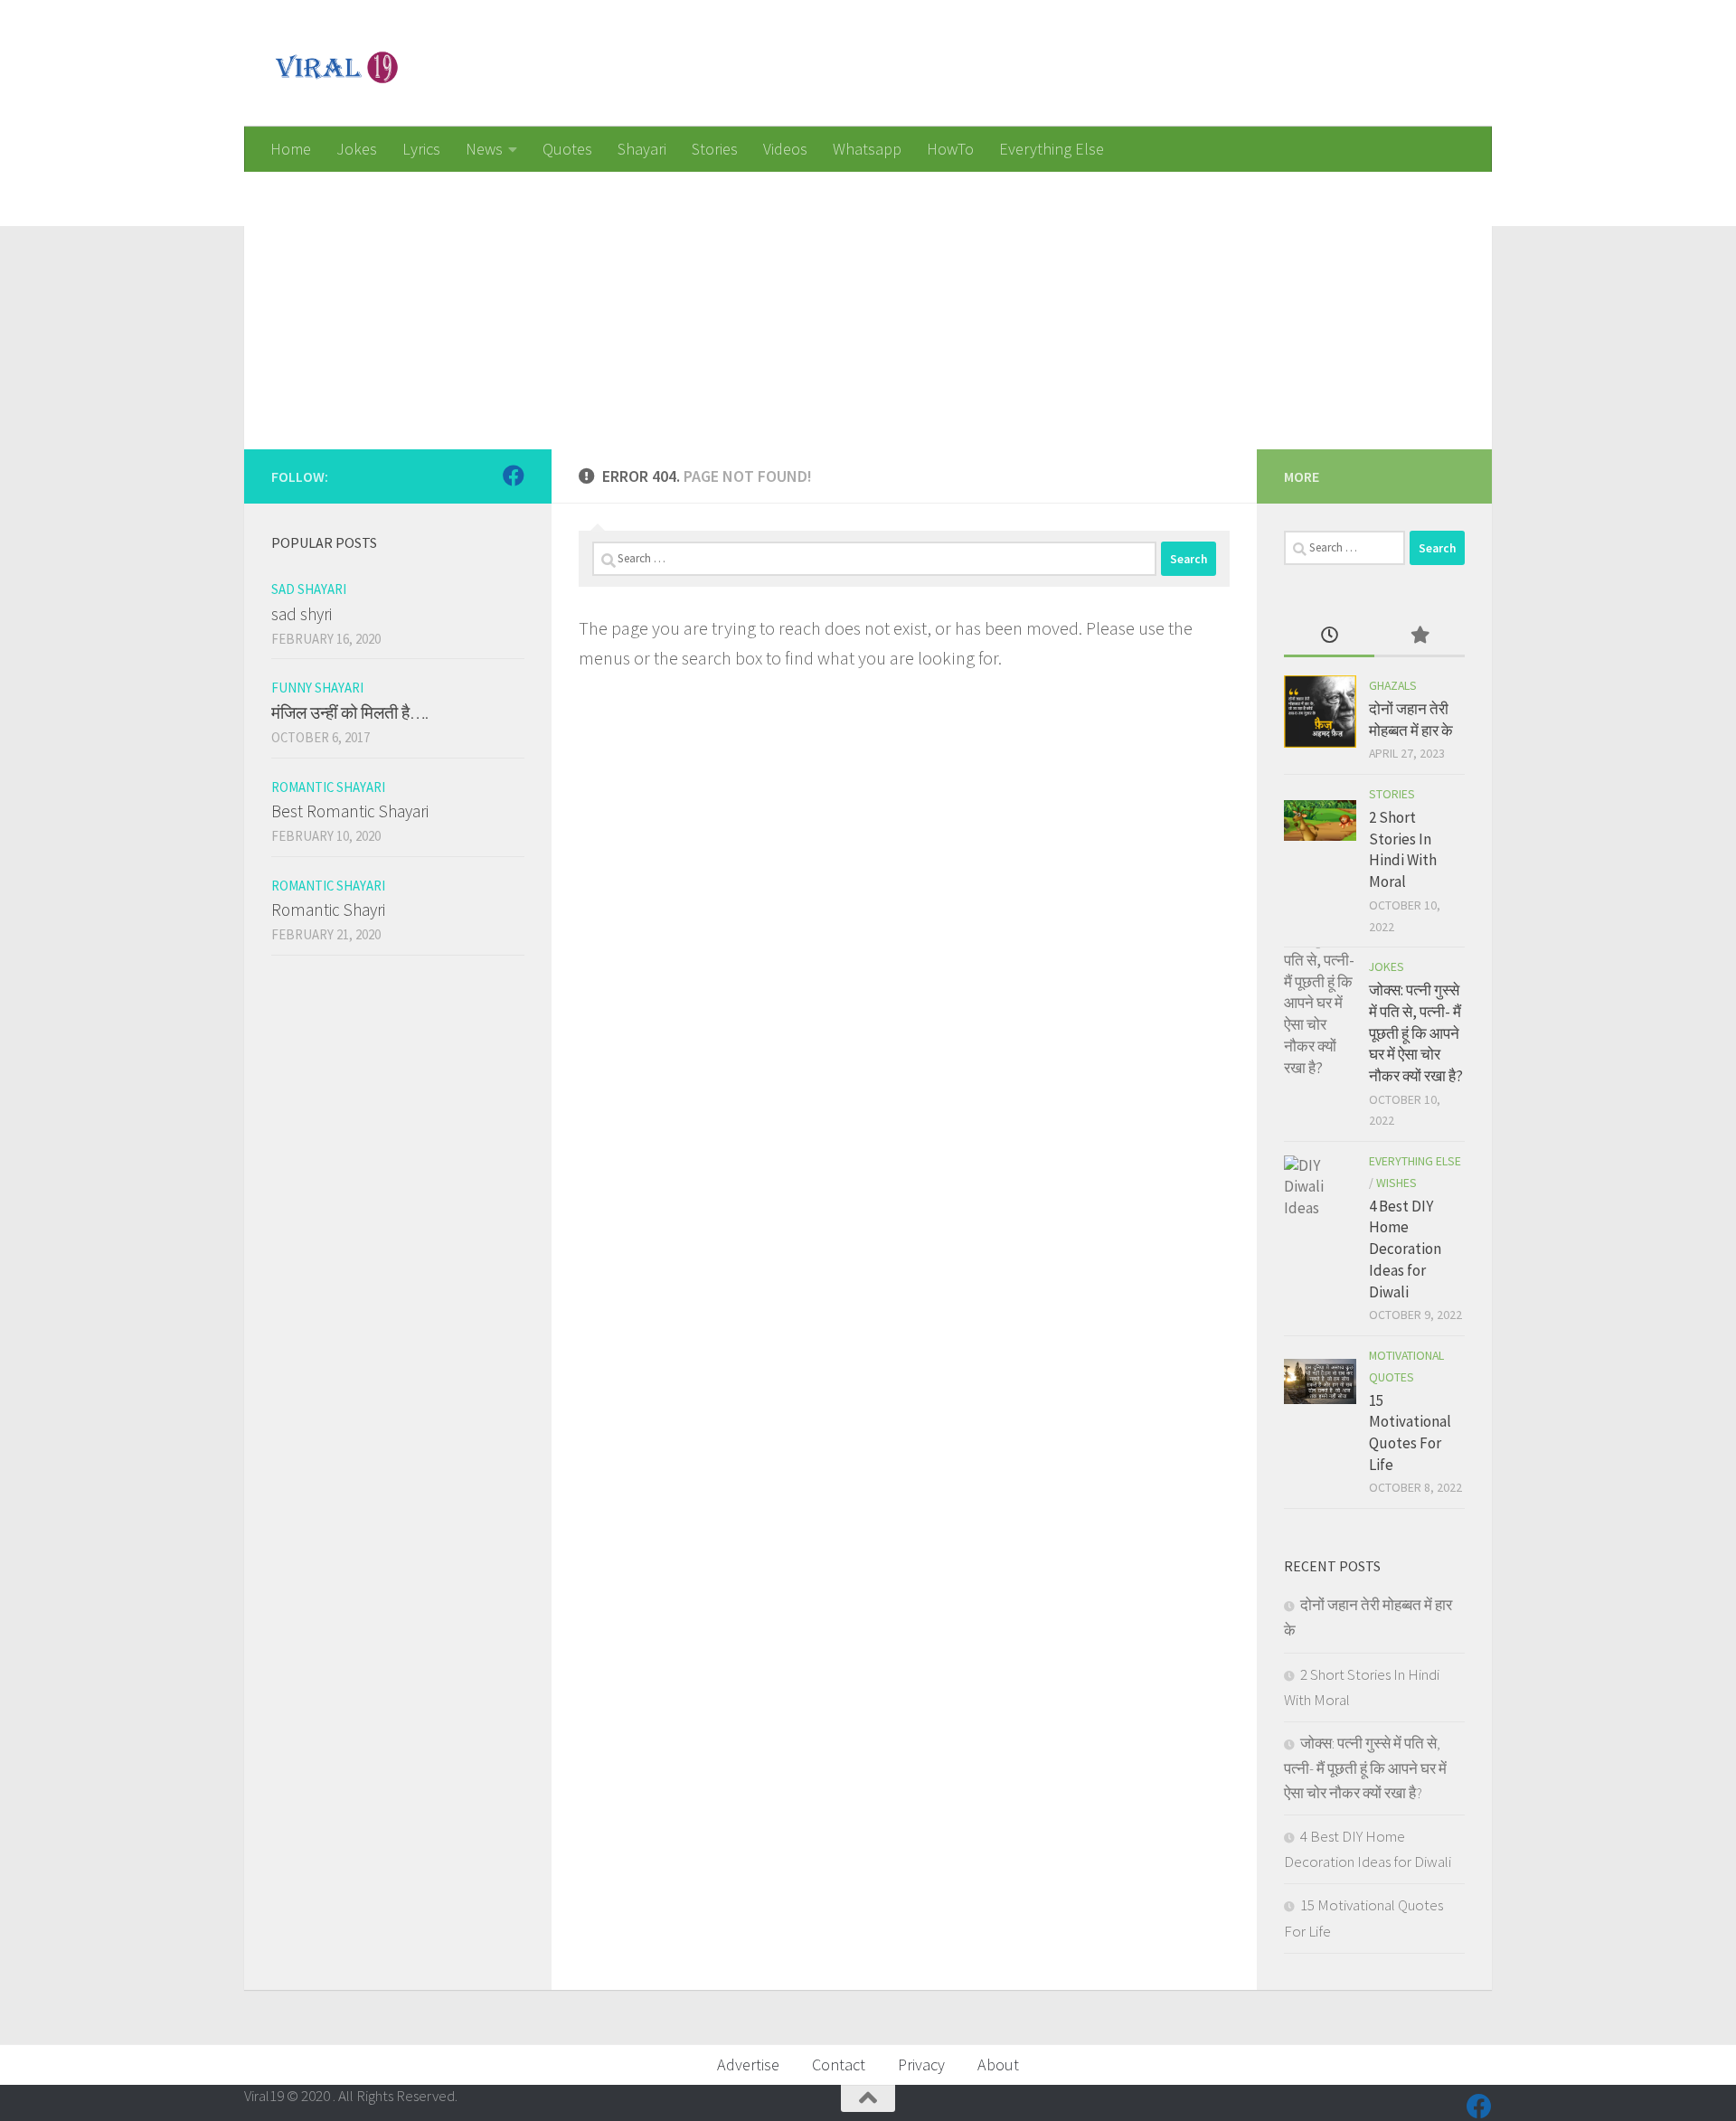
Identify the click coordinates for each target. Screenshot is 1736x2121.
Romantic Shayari (328, 787)
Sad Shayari (309, 589)
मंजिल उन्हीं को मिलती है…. (350, 712)
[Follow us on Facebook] (514, 476)
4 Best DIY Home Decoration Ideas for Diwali (1405, 1249)
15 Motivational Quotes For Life (1410, 1433)
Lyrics (421, 149)
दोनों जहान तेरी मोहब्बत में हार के (1411, 720)
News (484, 149)
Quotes (567, 149)
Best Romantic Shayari (350, 811)
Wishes (1396, 1183)
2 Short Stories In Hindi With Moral (1403, 849)
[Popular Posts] (1420, 636)
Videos (785, 149)
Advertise (748, 2064)
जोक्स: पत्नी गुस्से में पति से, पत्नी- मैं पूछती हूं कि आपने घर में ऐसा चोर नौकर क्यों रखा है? (1416, 1033)
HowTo (950, 149)
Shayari (642, 149)
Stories (715, 149)
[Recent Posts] (1329, 636)
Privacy (921, 2064)
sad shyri (302, 614)
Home (291, 149)
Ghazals (1393, 685)
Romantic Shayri (328, 910)
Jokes (357, 149)
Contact (839, 2064)
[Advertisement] (787, 298)
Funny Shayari (317, 688)
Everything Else (1052, 149)
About (998, 2064)
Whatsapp (867, 149)
